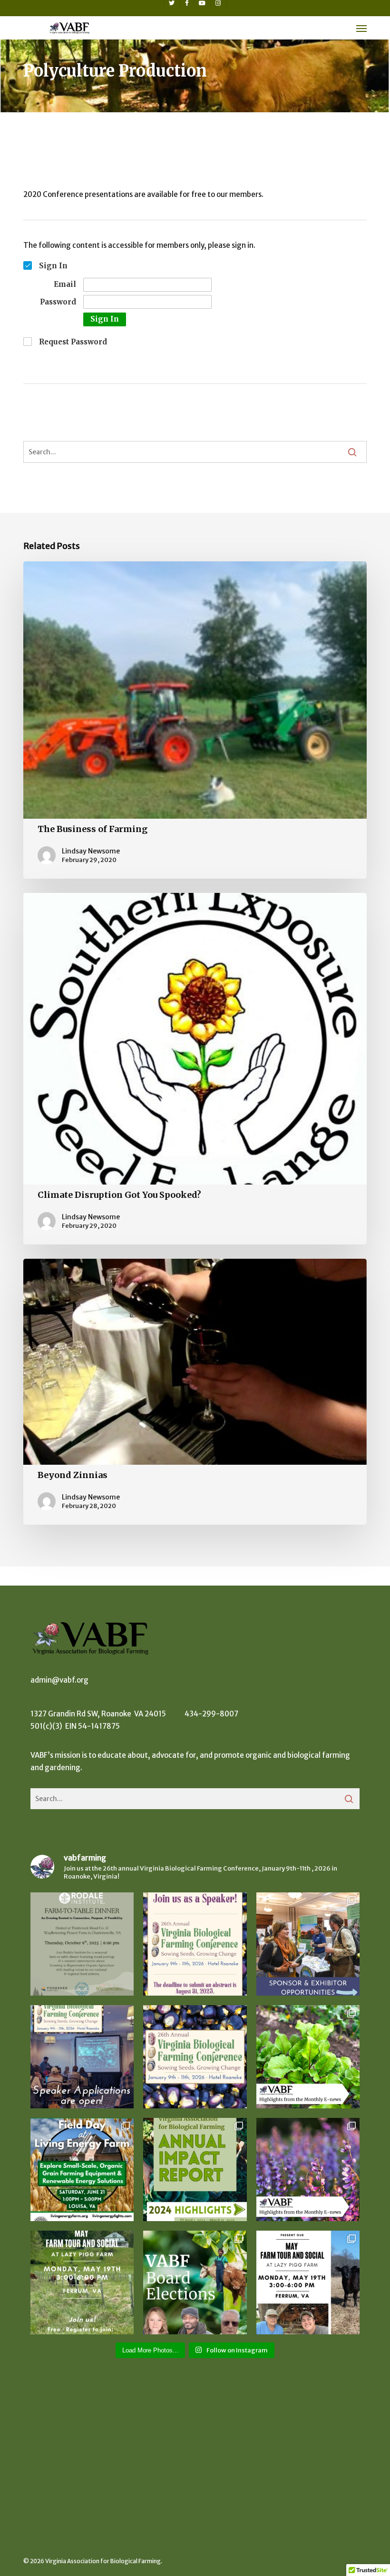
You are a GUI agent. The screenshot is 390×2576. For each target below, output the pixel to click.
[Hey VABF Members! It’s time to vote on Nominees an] (195, 2282)
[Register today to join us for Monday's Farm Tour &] (82, 2282)
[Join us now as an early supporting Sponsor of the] (308, 1944)
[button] (361, 28)
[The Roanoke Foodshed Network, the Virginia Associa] (308, 2282)
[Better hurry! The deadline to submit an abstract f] (195, 1944)
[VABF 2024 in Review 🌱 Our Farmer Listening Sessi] (195, 2170)
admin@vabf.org (59, 1680)
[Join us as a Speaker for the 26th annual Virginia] (82, 2057)
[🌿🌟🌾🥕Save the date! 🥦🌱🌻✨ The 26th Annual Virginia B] (195, 2057)
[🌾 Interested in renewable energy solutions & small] (82, 2170)
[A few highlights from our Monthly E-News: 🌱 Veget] (308, 2170)
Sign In (105, 319)
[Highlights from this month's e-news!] (308, 2057)
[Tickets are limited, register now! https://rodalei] (82, 1944)
